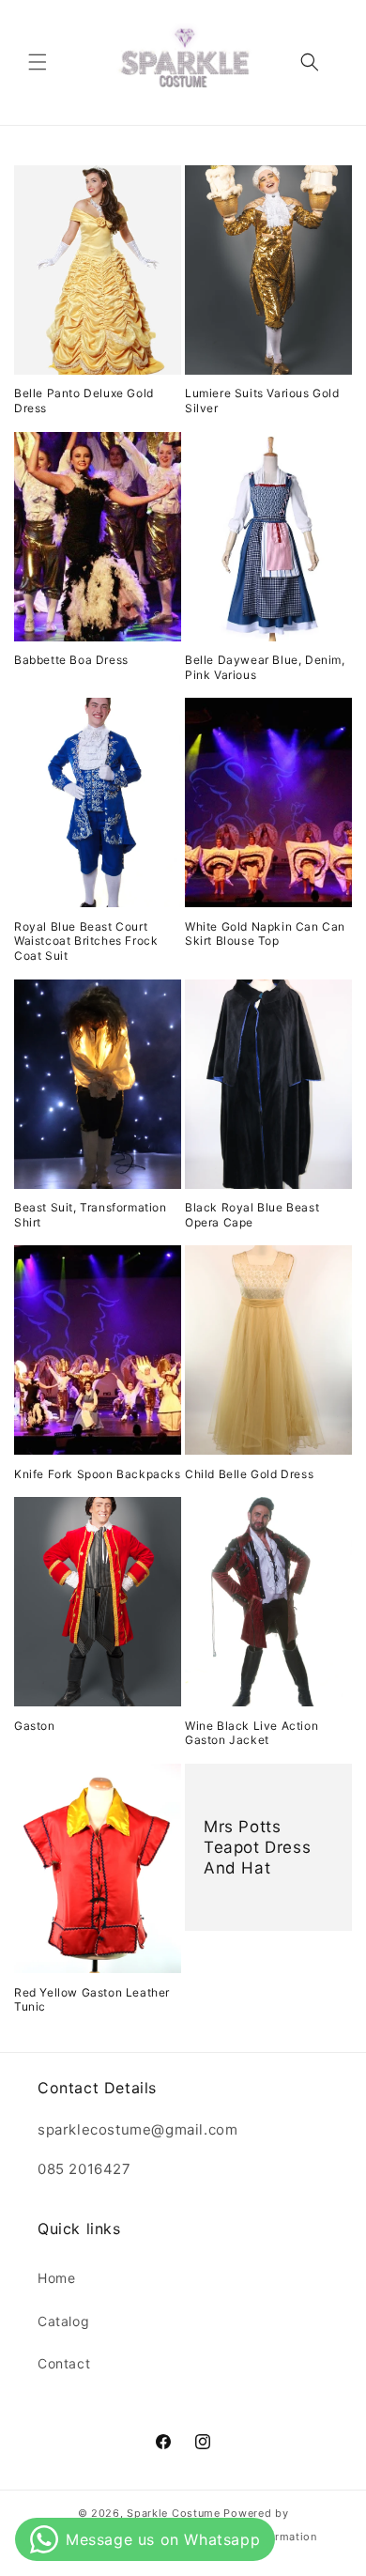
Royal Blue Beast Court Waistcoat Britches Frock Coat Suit (86, 941)
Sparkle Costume (174, 2513)
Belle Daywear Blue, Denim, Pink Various (265, 667)
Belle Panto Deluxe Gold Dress (84, 401)
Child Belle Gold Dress (249, 1474)
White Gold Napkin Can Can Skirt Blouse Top (265, 934)
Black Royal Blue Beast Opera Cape (252, 1215)
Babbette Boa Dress (71, 660)
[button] (38, 62)
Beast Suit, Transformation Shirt (91, 1215)
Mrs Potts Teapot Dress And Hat (257, 1847)
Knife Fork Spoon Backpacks (98, 1474)
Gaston (35, 1726)
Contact (64, 2363)
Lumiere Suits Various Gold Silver (262, 401)
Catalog (63, 2321)
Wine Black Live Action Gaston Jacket (252, 1733)
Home (56, 2278)
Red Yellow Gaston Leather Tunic (92, 2000)
